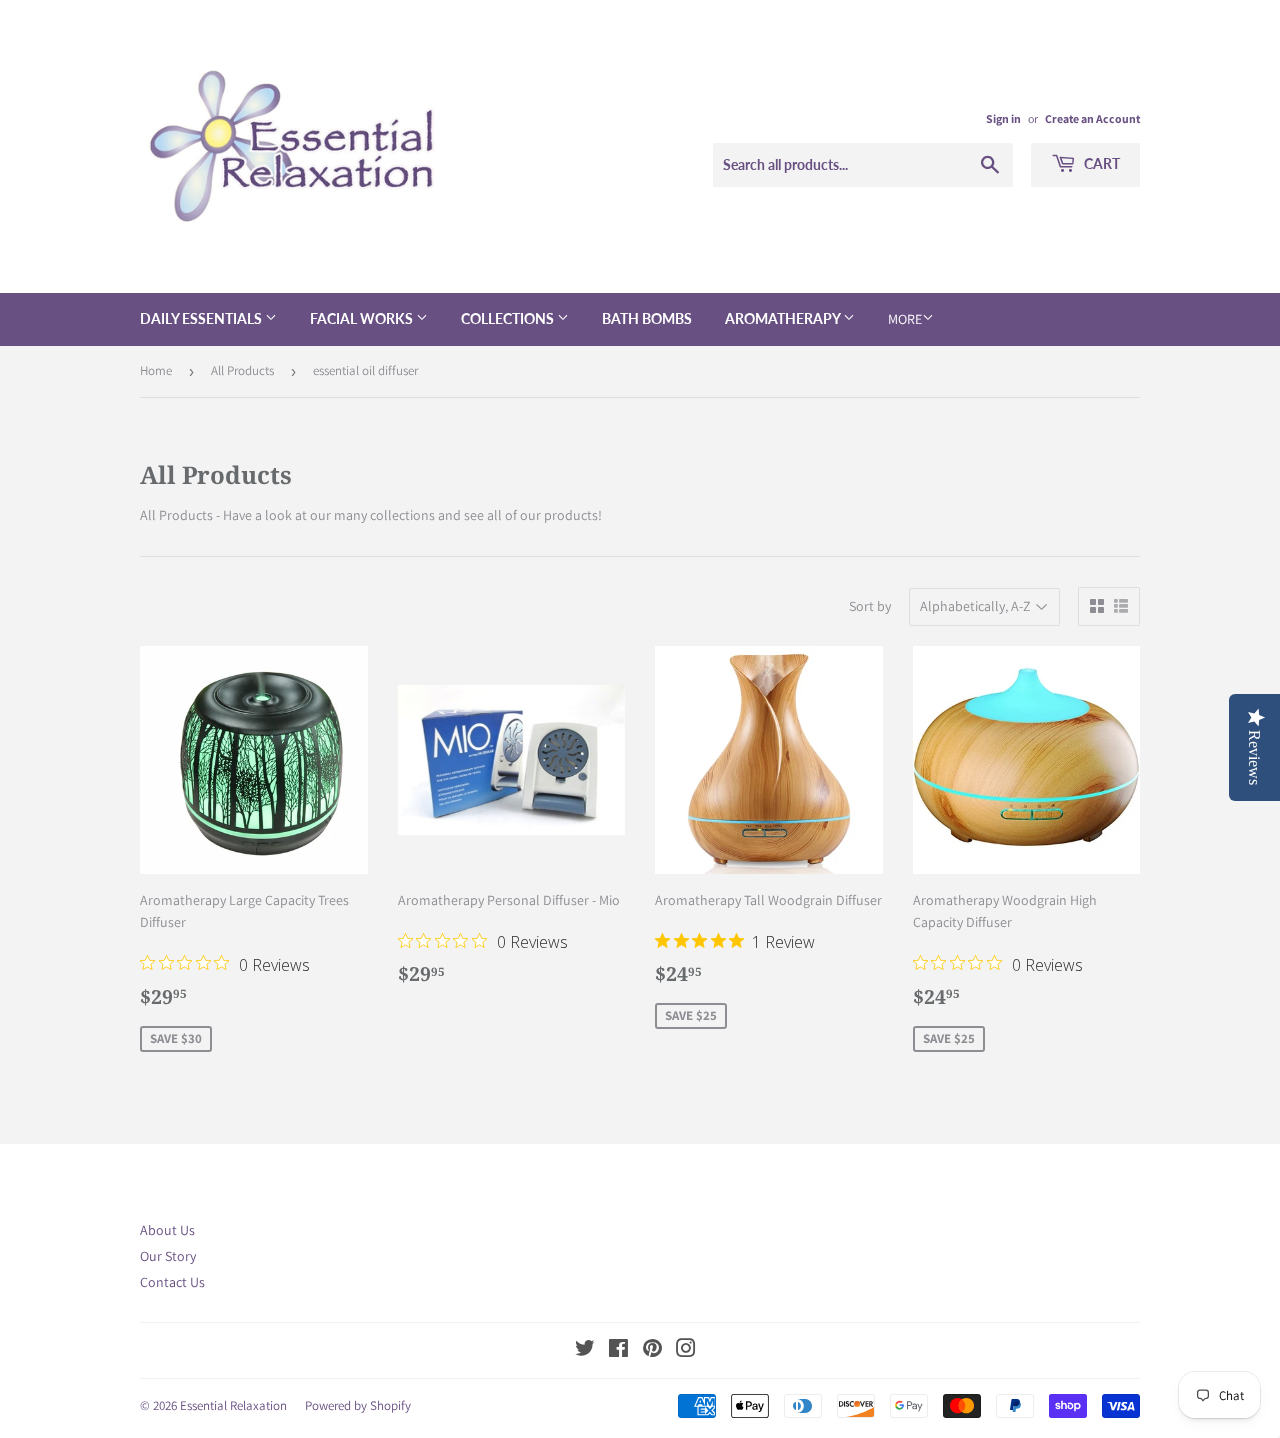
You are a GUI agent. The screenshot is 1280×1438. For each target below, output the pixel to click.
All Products (242, 370)
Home (156, 370)
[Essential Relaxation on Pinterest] (652, 1351)
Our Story (168, 1256)
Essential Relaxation (233, 1405)
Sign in (1003, 118)
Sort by (870, 606)
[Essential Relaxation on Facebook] (618, 1351)
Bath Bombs (647, 318)
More (905, 319)
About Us (167, 1230)
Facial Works (363, 318)
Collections (509, 318)
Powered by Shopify (358, 1405)
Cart (1100, 163)
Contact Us (172, 1282)
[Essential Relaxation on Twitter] (585, 1351)
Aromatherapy (784, 318)
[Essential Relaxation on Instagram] (686, 1351)
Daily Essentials (202, 318)
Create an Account (1092, 118)
